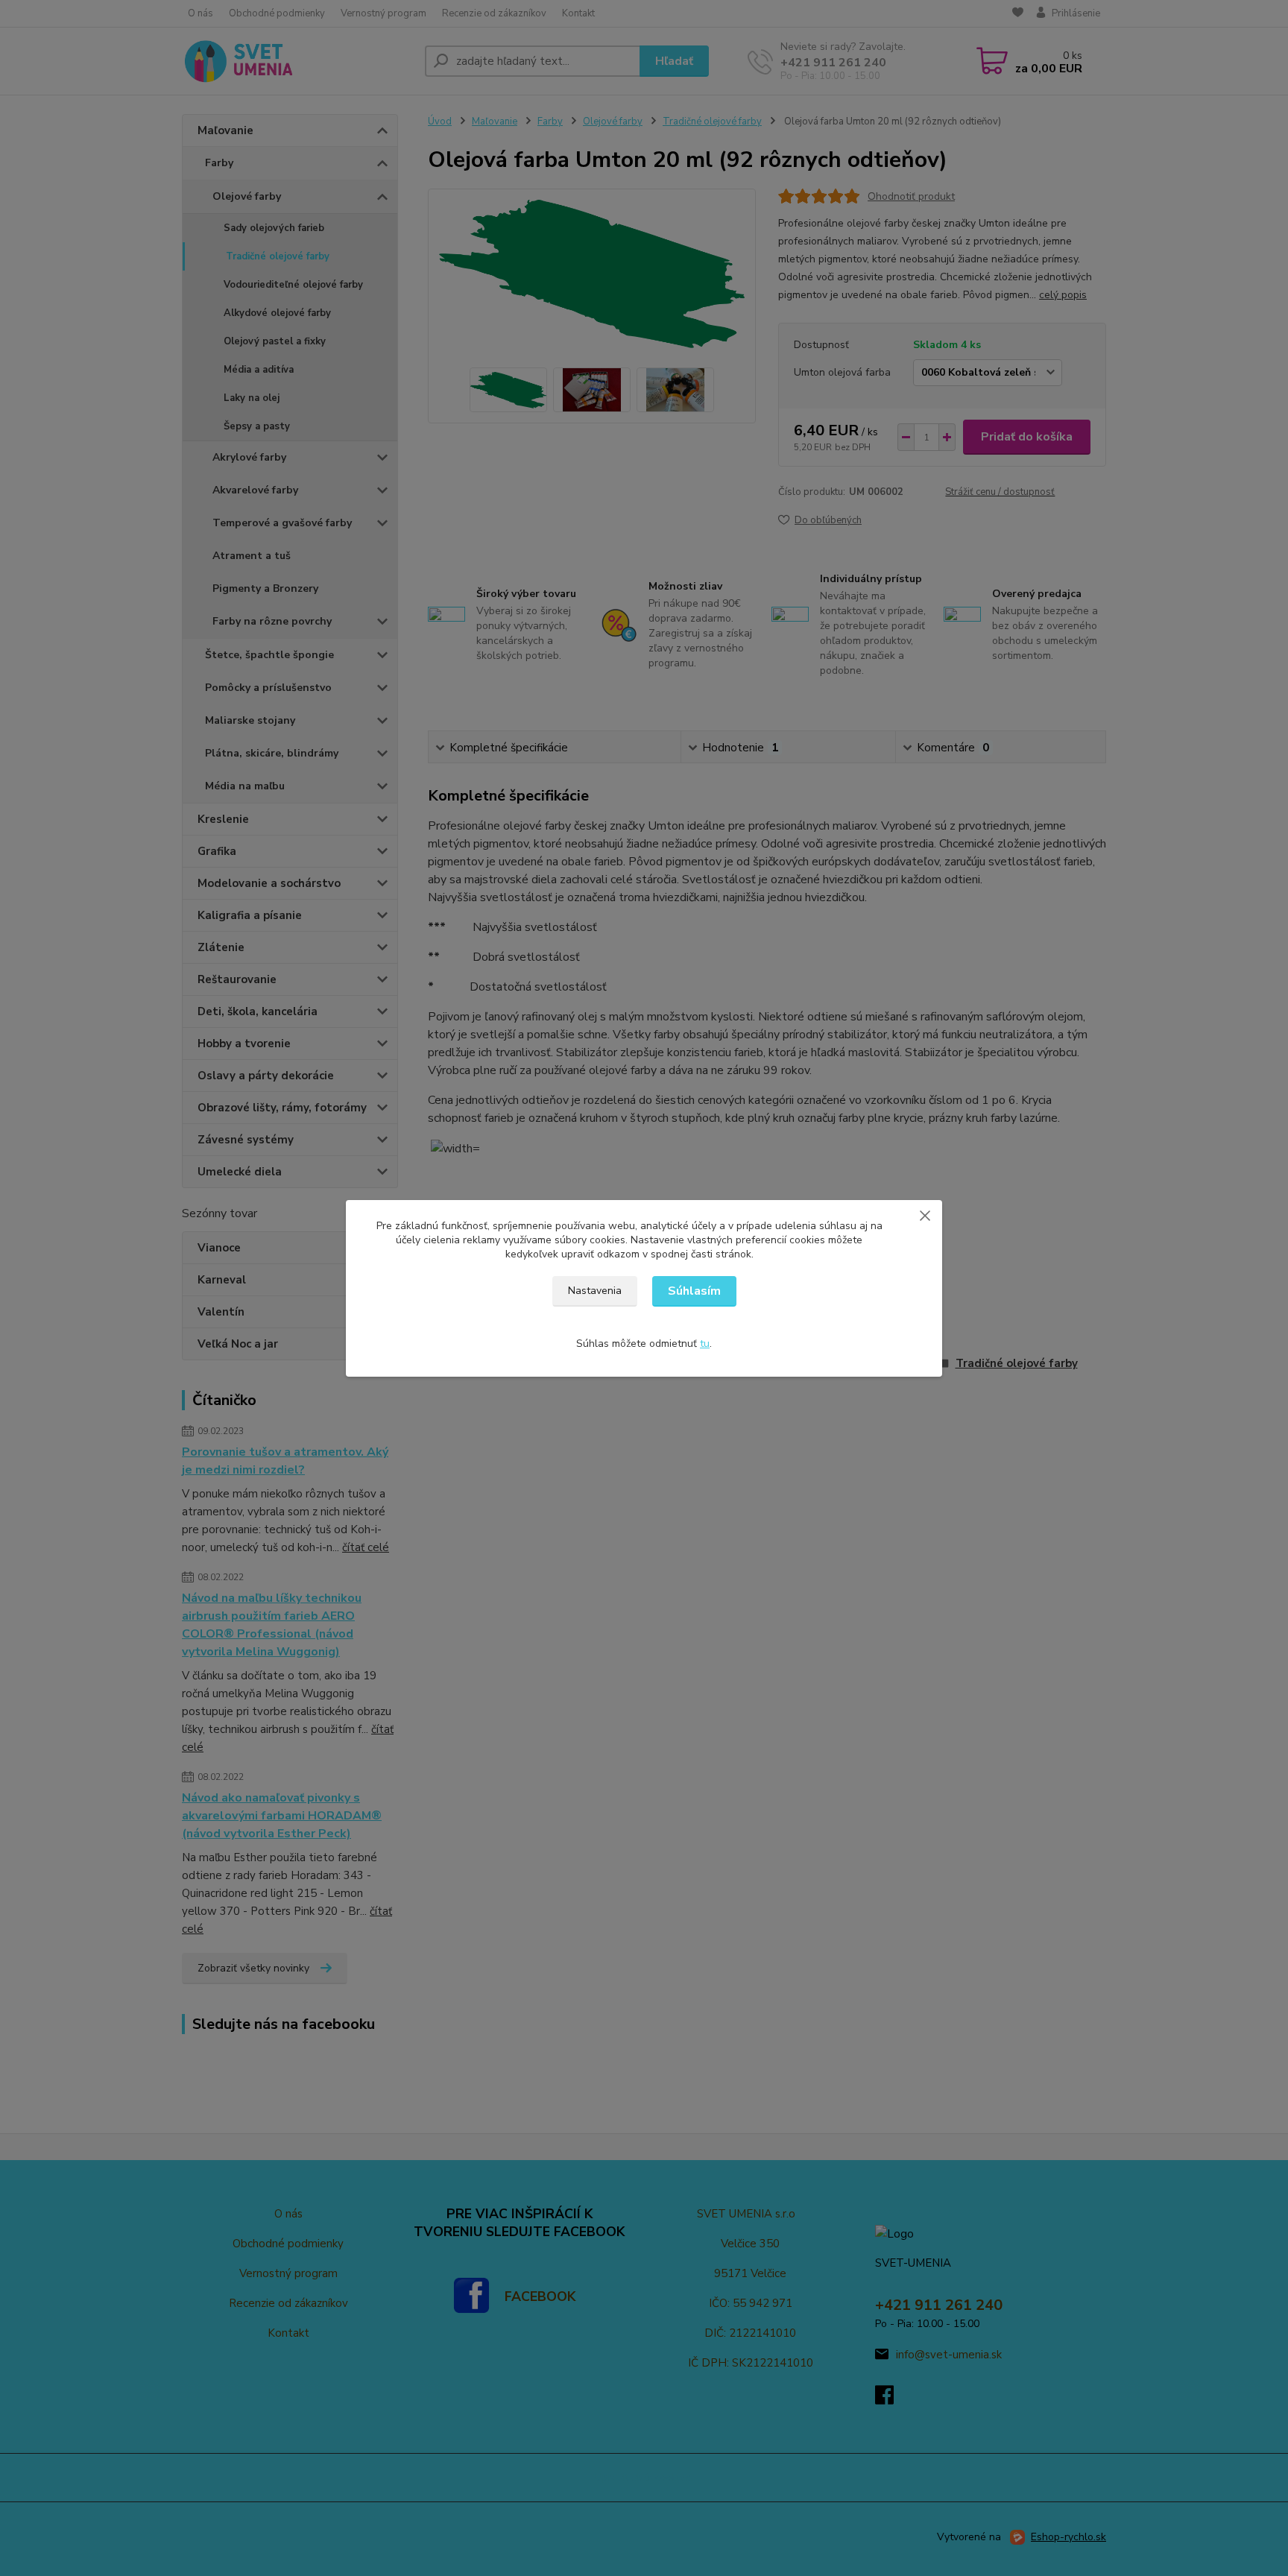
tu (705, 1344)
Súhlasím (694, 1291)
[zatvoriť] (925, 1215)
